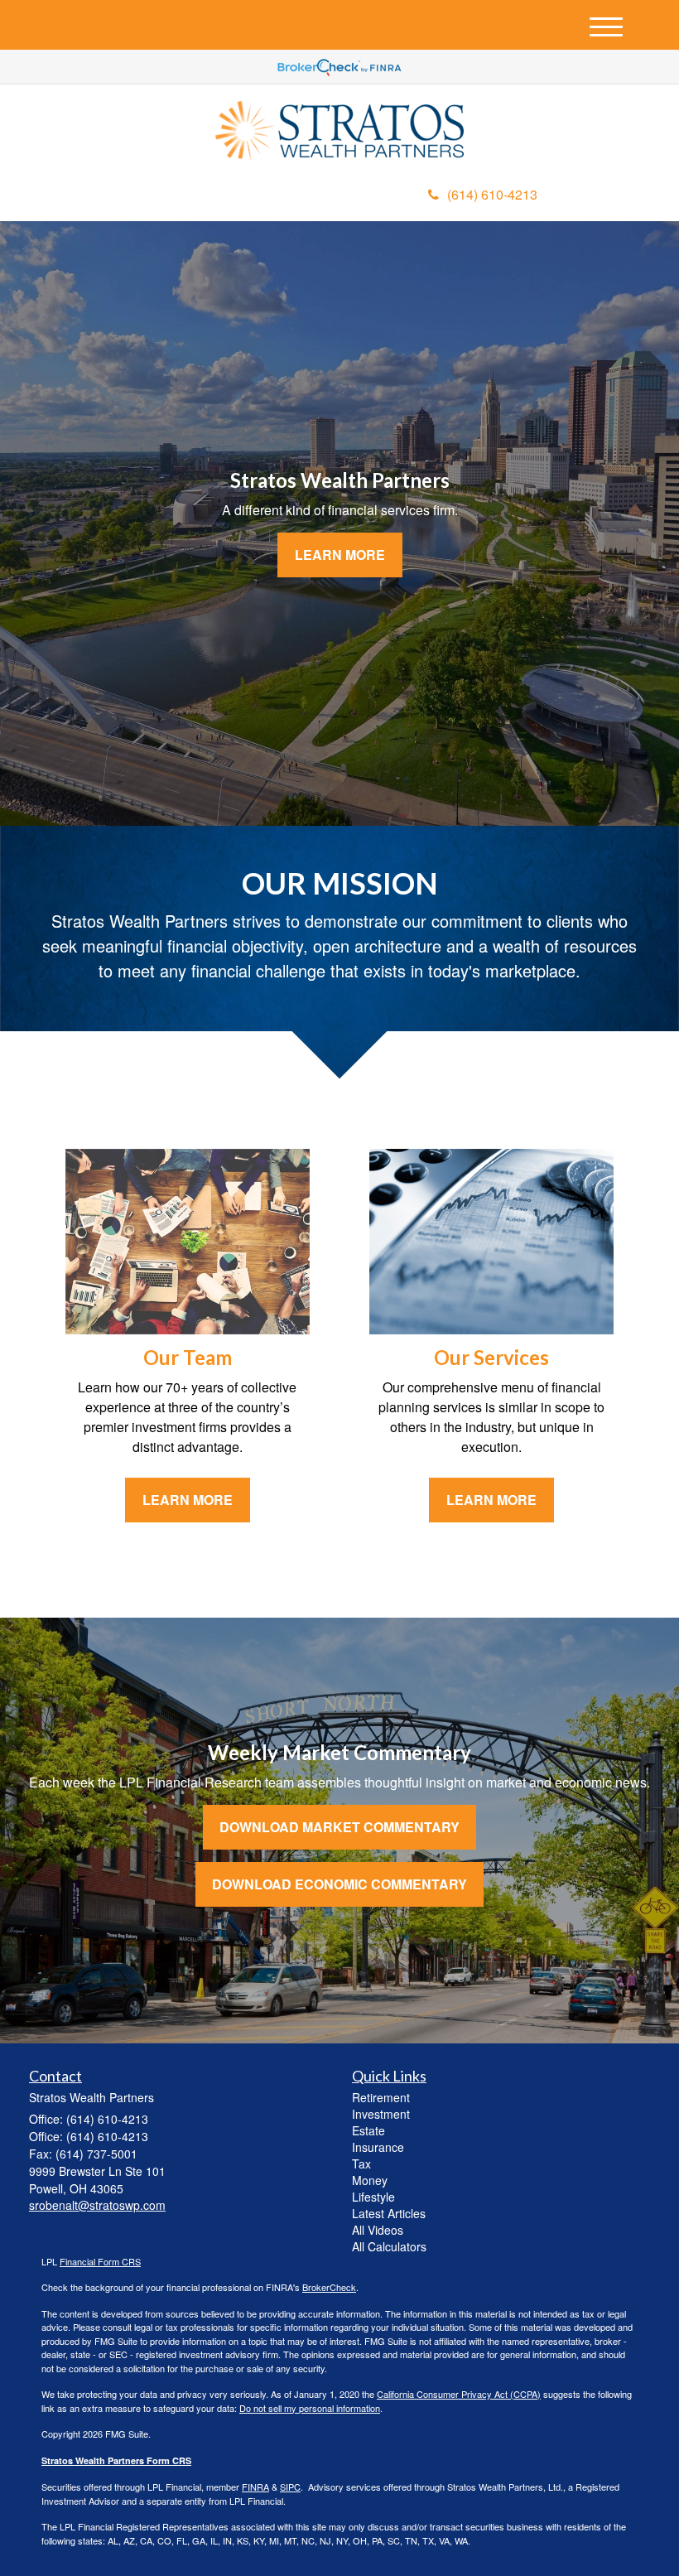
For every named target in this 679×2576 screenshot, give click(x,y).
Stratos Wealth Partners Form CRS (116, 2460)
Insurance (378, 2147)
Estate (368, 2130)
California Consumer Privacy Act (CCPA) (459, 2394)
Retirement (381, 2097)
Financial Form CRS (100, 2261)
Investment (381, 2114)
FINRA (255, 2487)
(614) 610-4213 (492, 194)
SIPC (290, 2487)
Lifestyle (373, 2197)
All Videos (378, 2230)
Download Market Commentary (339, 1827)
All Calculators (389, 2246)
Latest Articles (389, 2213)
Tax (361, 2164)
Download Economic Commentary (339, 1884)
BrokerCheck (329, 2287)
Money (370, 2180)
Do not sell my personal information (310, 2408)
